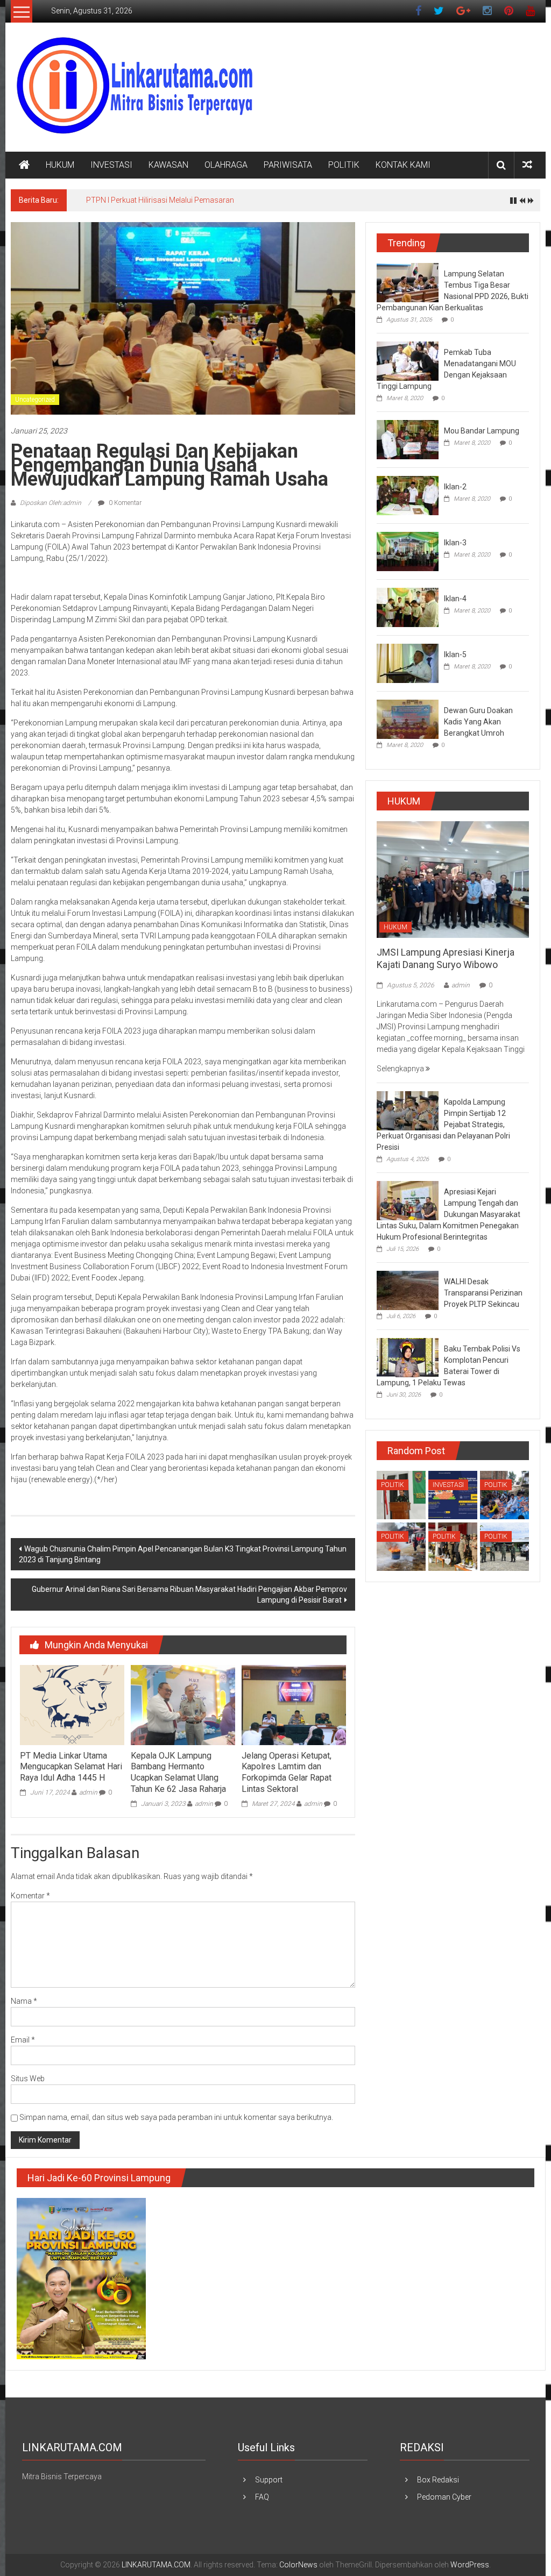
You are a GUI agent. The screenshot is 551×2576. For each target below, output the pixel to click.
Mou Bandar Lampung (482, 431)
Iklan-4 (455, 599)
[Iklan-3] (408, 551)
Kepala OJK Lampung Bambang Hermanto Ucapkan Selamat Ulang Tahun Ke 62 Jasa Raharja (178, 1772)
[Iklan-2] (408, 495)
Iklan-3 (455, 543)
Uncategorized (35, 400)
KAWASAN (168, 165)
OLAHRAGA (226, 165)
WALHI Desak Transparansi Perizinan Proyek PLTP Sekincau (483, 1293)
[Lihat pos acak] (527, 165)
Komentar (30, 1896)
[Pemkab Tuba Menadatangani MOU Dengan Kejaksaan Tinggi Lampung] (408, 360)
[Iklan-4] (408, 607)
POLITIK (344, 165)
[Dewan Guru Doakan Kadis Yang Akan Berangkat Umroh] (408, 718)
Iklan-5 (455, 654)
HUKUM (60, 165)
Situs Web (28, 2079)
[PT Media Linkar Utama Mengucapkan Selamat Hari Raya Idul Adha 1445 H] (72, 1704)
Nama (24, 2001)
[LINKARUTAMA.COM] (24, 165)
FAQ (262, 2497)
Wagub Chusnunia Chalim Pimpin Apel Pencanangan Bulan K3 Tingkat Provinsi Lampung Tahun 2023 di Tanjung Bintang (183, 1554)
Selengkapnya (401, 1069)
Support (269, 2480)
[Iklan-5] (408, 663)
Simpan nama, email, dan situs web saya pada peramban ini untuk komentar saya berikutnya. (176, 2117)
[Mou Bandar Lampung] (408, 439)
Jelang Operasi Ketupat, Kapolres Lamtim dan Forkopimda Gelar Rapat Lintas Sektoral (287, 1772)
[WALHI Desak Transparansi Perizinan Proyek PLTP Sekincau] (408, 1290)
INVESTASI (111, 165)
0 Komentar (124, 503)
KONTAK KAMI (403, 165)
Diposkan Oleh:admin (51, 503)
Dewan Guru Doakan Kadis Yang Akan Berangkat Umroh (478, 722)
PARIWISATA (288, 165)
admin (88, 1792)
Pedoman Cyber (444, 2497)
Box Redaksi (438, 2480)
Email (23, 2040)
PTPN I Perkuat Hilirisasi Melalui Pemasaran (160, 200)
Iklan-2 (455, 487)
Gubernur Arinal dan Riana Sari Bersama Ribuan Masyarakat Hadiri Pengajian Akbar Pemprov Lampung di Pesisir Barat (189, 1595)
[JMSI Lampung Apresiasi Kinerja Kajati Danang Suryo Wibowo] (453, 879)
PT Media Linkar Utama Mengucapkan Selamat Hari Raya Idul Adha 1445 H (71, 1767)
